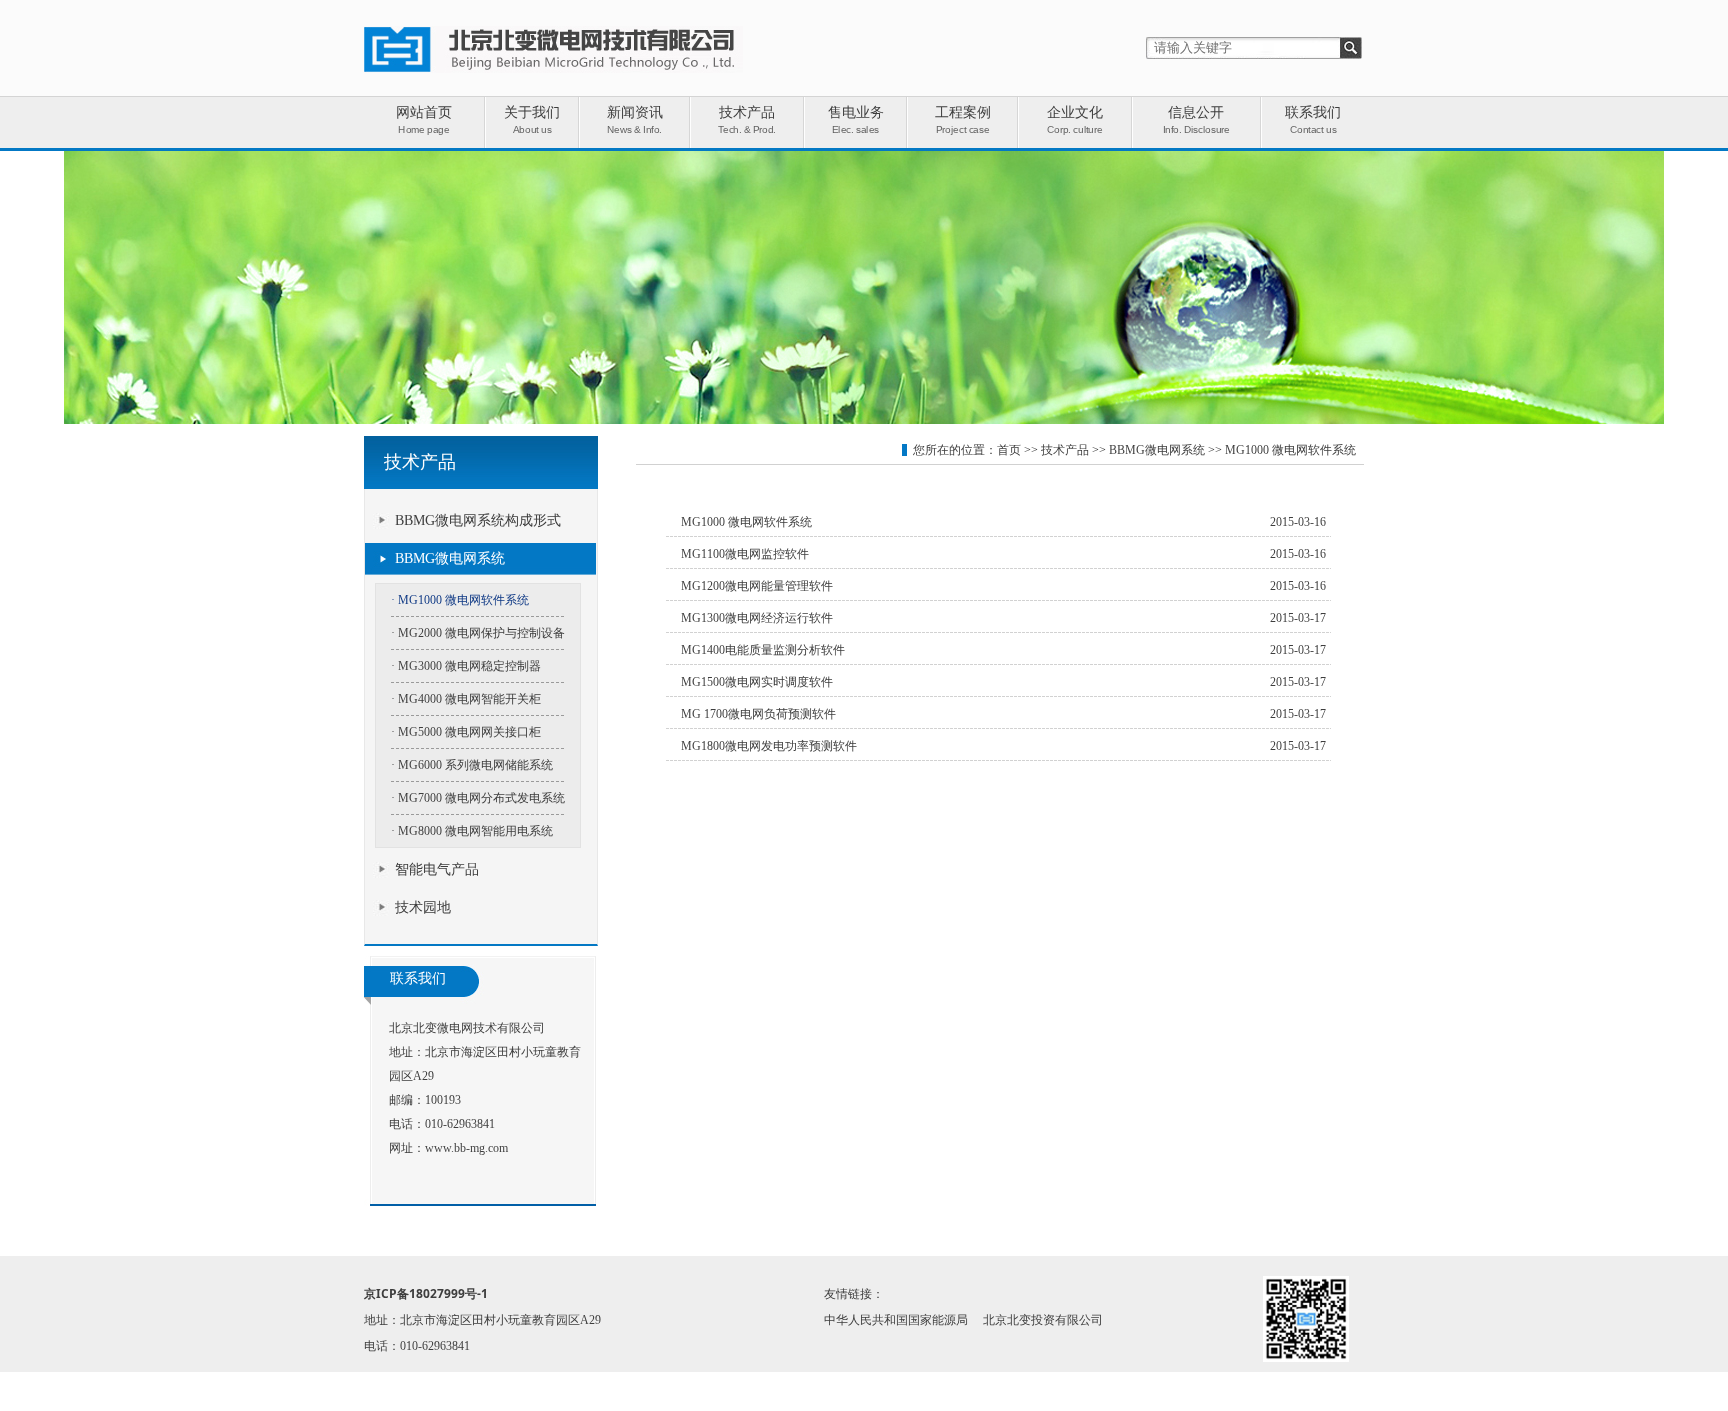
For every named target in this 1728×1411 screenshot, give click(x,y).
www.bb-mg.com (466, 1148)
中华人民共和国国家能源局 (896, 1320)
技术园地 (423, 907)
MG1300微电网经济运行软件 (757, 618)
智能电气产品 (437, 869)
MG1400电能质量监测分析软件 (763, 650)
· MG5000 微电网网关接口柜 (466, 732)
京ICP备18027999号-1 (426, 1293)
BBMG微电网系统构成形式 (478, 520)
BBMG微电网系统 (450, 558)
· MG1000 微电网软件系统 (460, 600)
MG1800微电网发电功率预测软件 (769, 746)
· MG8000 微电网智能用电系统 (472, 831)
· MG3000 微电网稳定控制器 (466, 666)
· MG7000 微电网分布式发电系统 (478, 798)
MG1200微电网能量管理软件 (757, 586)
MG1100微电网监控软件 (745, 554)
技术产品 (1065, 450)
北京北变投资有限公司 (1043, 1320)
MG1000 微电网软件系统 (1290, 450)
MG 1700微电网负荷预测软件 (758, 714)
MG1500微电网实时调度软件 (757, 682)
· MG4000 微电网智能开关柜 (466, 699)
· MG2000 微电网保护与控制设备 (478, 633)
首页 (1009, 450)
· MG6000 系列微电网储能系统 (472, 765)
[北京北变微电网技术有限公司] (553, 69)
